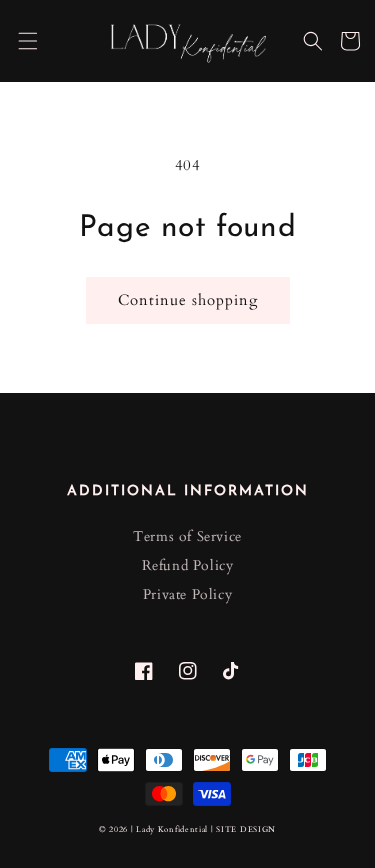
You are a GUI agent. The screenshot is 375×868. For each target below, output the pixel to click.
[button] (28, 41)
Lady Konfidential (172, 829)
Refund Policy (188, 565)
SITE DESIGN (246, 829)
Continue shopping (188, 300)
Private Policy (187, 594)
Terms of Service (187, 536)
